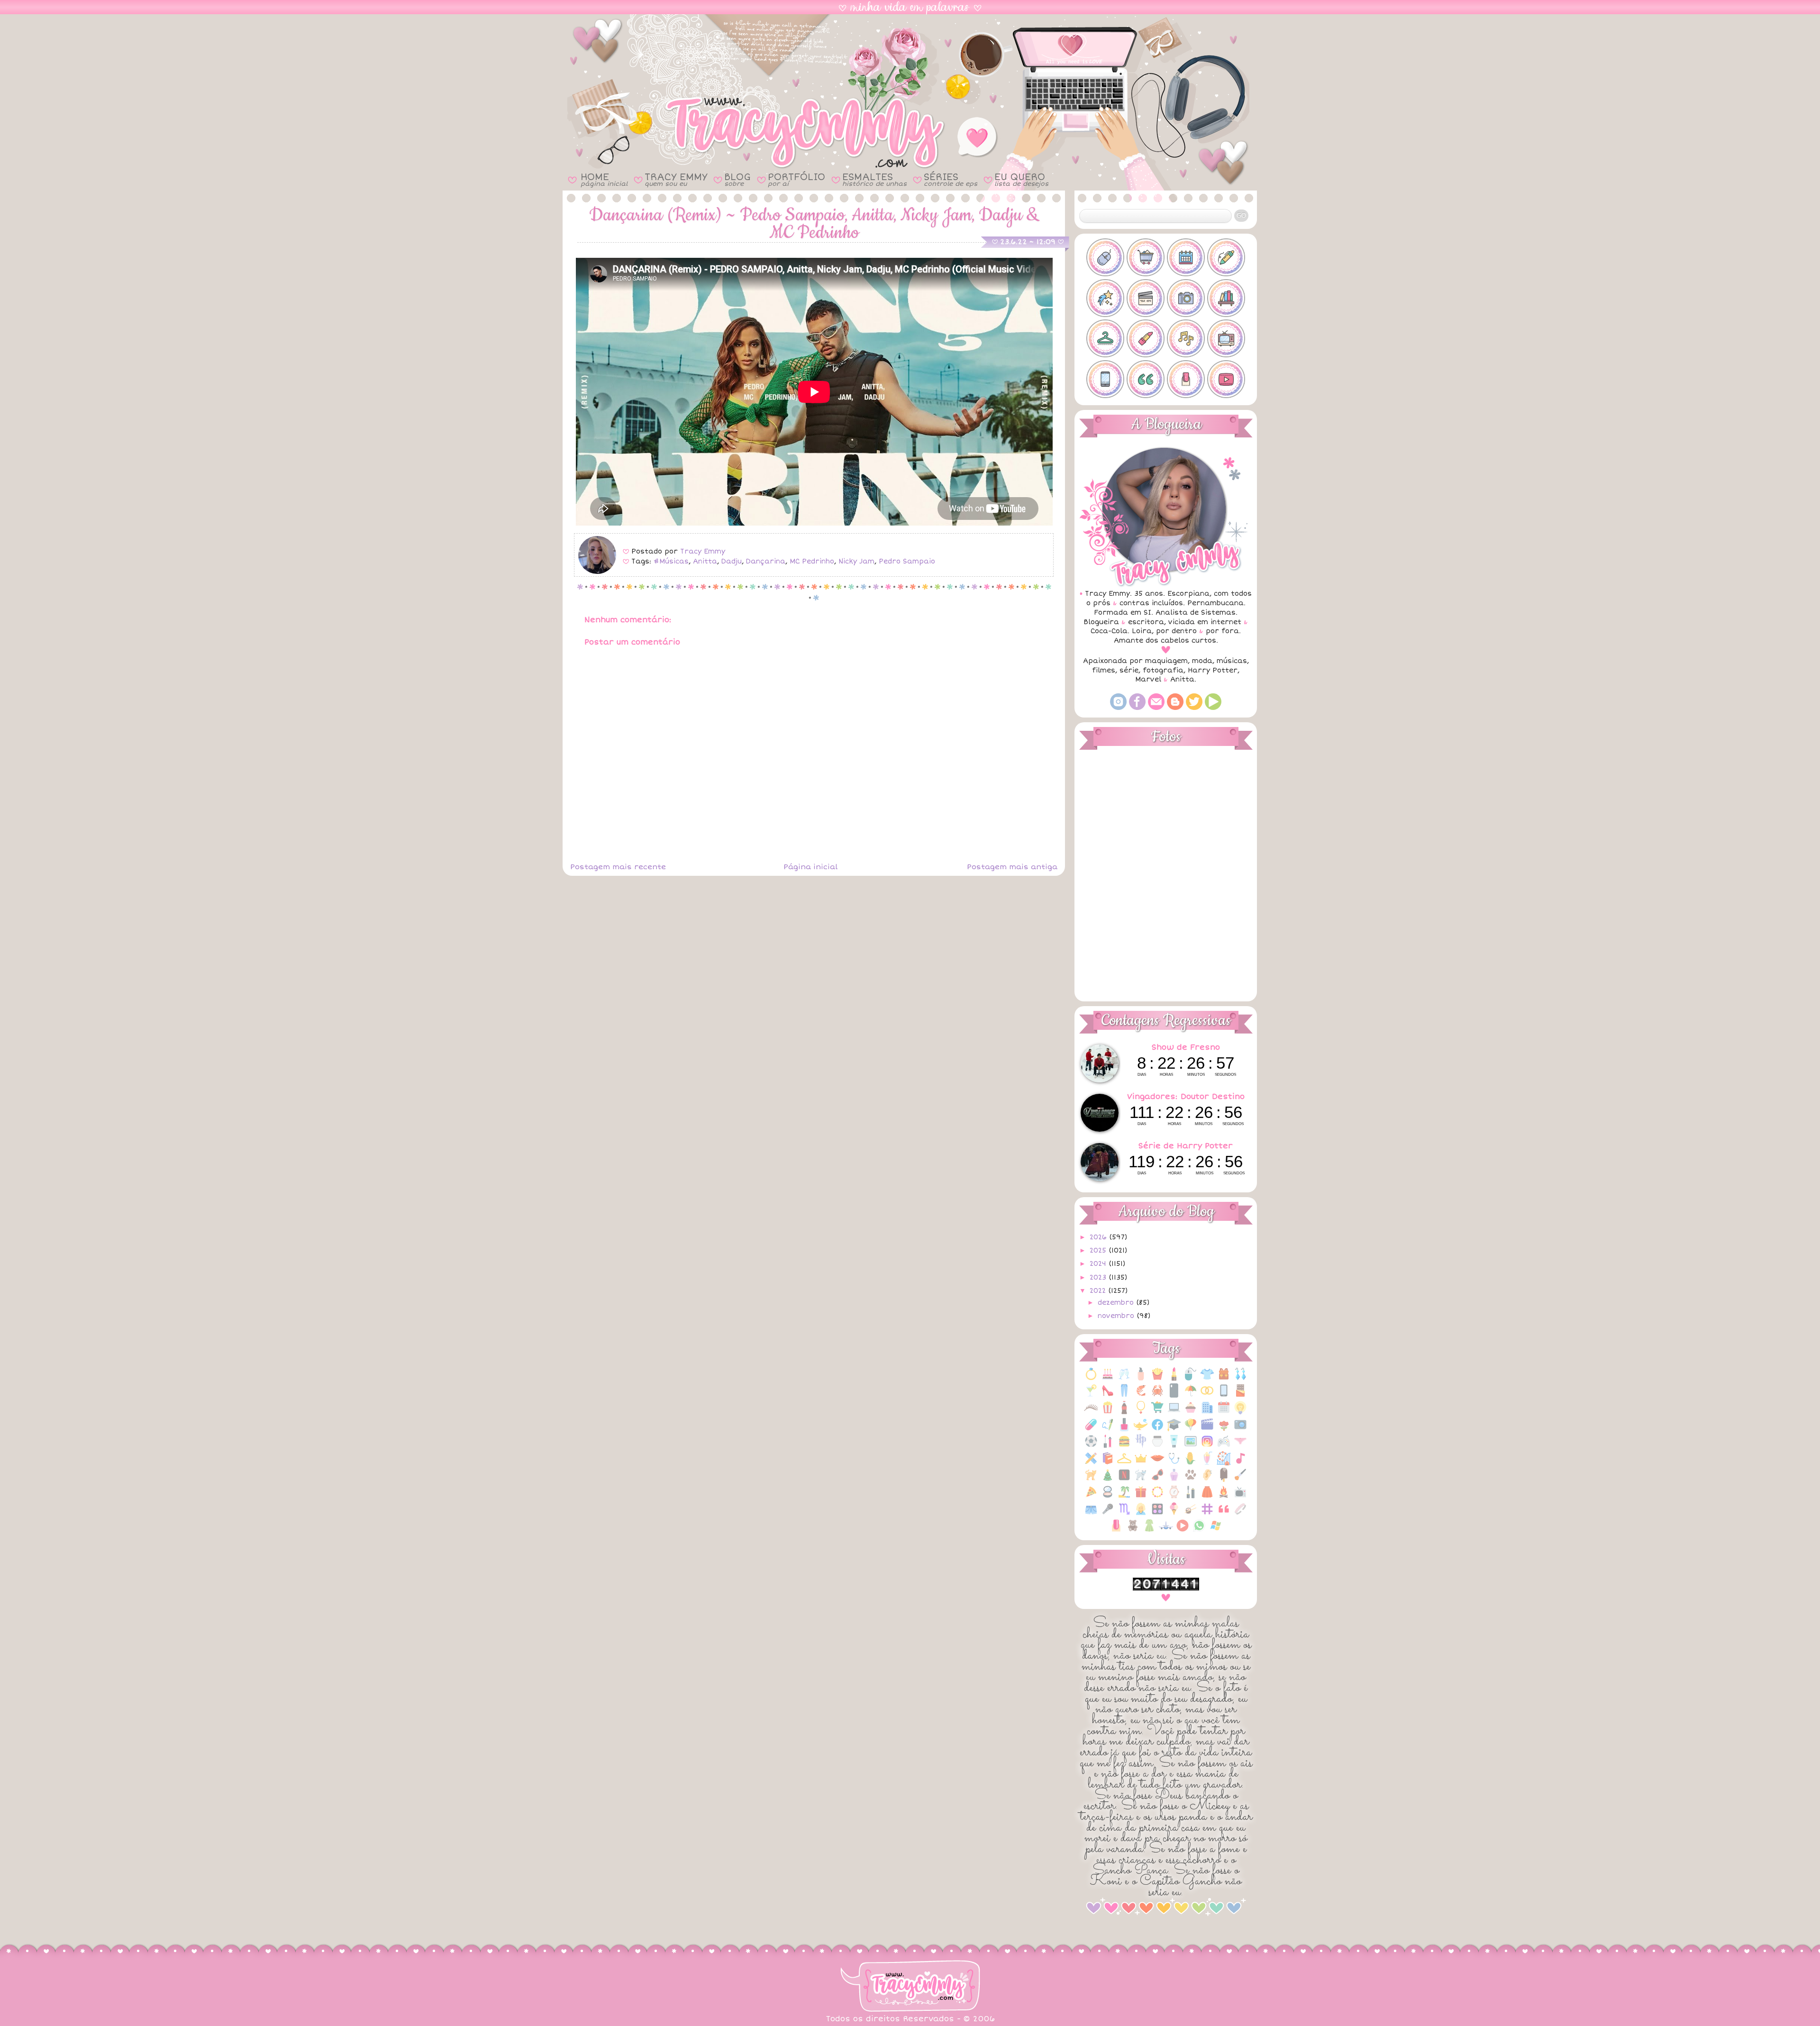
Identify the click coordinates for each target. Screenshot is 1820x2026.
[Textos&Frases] (1224, 1514)
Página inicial (810, 867)
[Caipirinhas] (1091, 1395)
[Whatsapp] (1199, 1531)
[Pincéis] (1240, 1480)
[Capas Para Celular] (1174, 1395)
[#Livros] (1226, 298)
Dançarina (766, 561)
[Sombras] (1157, 1514)
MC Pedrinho (812, 561)
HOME (604, 179)
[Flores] (1224, 1430)
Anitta (705, 561)
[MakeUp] (1157, 1463)
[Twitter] (1194, 708)
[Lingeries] (1240, 1446)
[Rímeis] (1191, 1497)
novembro (1117, 1316)
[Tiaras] (1240, 1514)
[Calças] (1124, 1395)
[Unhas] (1116, 1531)
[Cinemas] (1108, 1413)
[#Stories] (1105, 379)
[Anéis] (1091, 1379)
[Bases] (1141, 1379)
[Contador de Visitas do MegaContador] (1166, 1588)
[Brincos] (1240, 1379)
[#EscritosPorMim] (1226, 257)
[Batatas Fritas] (1157, 1379)
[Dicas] (1240, 1413)
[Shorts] (1091, 1514)
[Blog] (1175, 708)
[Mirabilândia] (1224, 1463)
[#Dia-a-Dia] (1186, 257)
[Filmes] (1207, 1430)
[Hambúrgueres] (1124, 1446)
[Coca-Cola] (1124, 1413)
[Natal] (1108, 1480)
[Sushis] (1191, 1514)
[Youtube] (1213, 708)
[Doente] (1091, 1430)
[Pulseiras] (1157, 1497)
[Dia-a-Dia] (1224, 1413)
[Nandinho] (1091, 1480)
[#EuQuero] (1105, 298)
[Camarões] (1141, 1395)
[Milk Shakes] (1207, 1463)
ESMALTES (874, 179)
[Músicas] (1240, 1463)
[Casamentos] (1207, 1395)
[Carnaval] (1191, 1395)
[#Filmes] (1146, 298)
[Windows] (1216, 1531)
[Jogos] (1224, 1446)
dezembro (1117, 1303)
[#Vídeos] (1226, 379)
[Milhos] (1191, 1463)
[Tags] (1207, 1514)
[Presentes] (1141, 1497)
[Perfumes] (1174, 1480)
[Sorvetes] (1174, 1514)
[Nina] (1141, 1480)
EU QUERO (1021, 179)
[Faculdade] (1174, 1430)
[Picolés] (1224, 1480)
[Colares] (1141, 1413)
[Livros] (1108, 1463)
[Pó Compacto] (1108, 1497)
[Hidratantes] (1174, 1446)
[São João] (1224, 1497)
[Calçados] (1108, 1395)
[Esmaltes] (1124, 1430)
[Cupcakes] (1191, 1413)
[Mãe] (1141, 1463)
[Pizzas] (1091, 1497)
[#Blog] (1105, 257)
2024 (1099, 1264)
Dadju (732, 561)
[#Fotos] (1186, 298)
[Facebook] (1137, 708)
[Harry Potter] (1141, 1446)
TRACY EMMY (676, 179)
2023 (1099, 1277)
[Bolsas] (1224, 1379)
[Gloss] (1108, 1446)
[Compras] (1157, 1413)
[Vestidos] (1149, 1531)
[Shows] (1108, 1514)
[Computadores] (1174, 1413)
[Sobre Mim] (1141, 1514)
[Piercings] (1207, 1480)
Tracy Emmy (703, 551)
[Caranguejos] (1157, 1395)
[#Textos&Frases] (1146, 379)
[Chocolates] (1240, 1395)
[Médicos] (1174, 1463)
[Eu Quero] (1141, 1430)
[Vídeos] (1183, 1531)
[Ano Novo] (1124, 1379)
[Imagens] (1191, 1446)
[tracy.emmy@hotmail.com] (1156, 708)
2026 (1099, 1237)
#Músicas (671, 561)
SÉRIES (951, 179)
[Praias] (1124, 1497)
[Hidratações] (1157, 1446)
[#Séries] (1226, 338)
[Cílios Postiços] (1091, 1413)
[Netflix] (1124, 1480)
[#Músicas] (1186, 338)
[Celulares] (1224, 1395)
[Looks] (1124, 1463)
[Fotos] (1240, 1430)
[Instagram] (1118, 708)
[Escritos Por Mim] (1108, 1430)
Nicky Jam (856, 561)
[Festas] (1191, 1430)
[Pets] (1191, 1480)
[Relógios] (1174, 1497)
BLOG (737, 179)
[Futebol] (1091, 1446)
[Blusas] (1207, 1379)
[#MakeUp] (1146, 338)
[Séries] (1240, 1497)
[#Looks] (1105, 338)
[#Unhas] (1186, 379)
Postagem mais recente (618, 867)
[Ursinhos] (1133, 1531)
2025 (1099, 1250)
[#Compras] (1146, 257)
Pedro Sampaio (907, 561)
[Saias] (1207, 1497)
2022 (1099, 1291)
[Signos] (1124, 1514)
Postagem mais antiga (1012, 867)
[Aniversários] (1108, 1379)
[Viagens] (1166, 1531)
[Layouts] (1091, 1463)
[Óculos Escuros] (1157, 1480)
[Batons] (1174, 1379)
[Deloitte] (1207, 1413)
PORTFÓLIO (796, 179)
